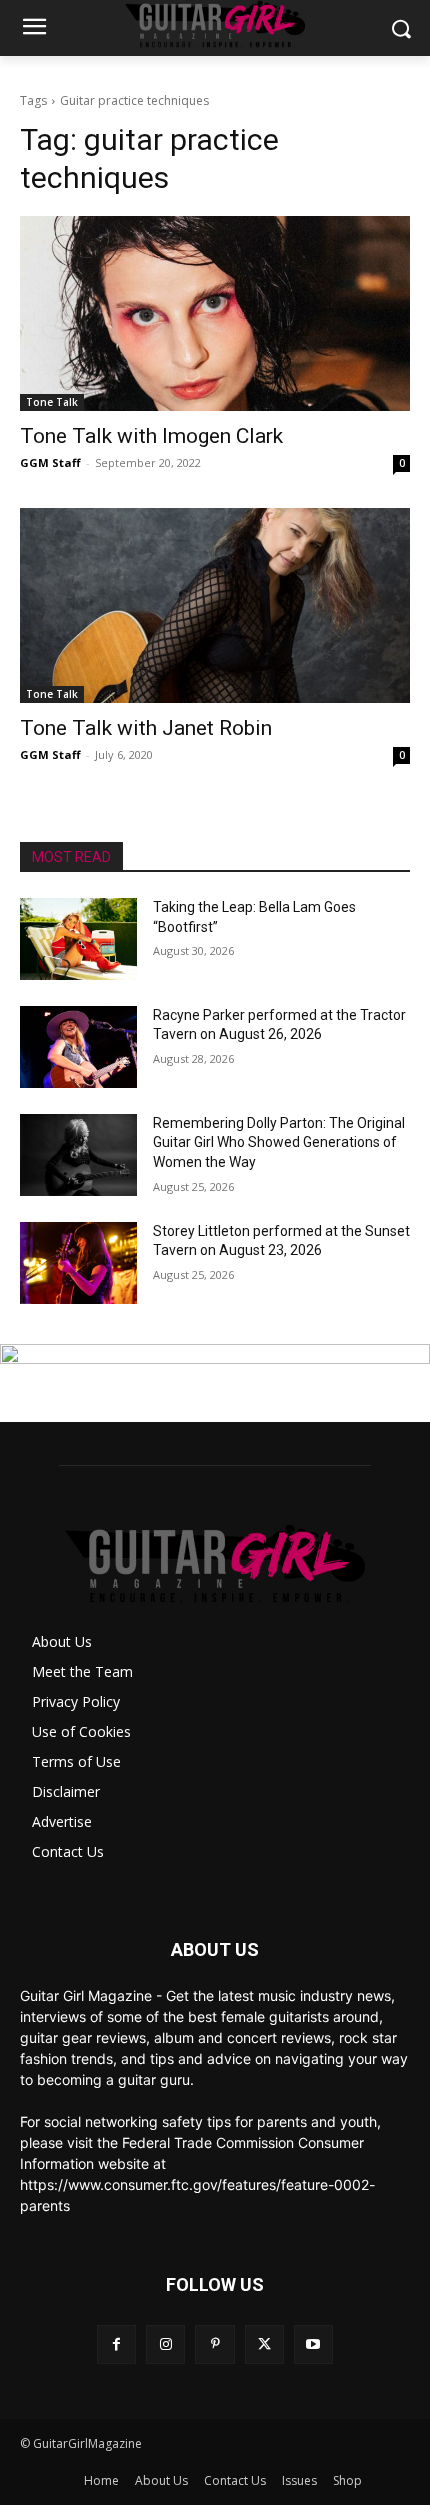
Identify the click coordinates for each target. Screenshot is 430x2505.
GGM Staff (50, 462)
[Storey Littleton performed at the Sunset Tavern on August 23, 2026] (78, 1263)
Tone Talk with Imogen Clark (151, 436)
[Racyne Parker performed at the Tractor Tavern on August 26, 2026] (78, 1047)
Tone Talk (52, 402)
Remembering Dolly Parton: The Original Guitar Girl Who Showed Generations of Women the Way (279, 1142)
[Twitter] (264, 2344)
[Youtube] (313, 2344)
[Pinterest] (214, 2344)
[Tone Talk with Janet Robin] (215, 605)
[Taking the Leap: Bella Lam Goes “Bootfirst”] (78, 939)
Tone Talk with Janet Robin (146, 728)
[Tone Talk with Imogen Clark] (215, 313)
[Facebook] (116, 2344)
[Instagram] (165, 2344)
